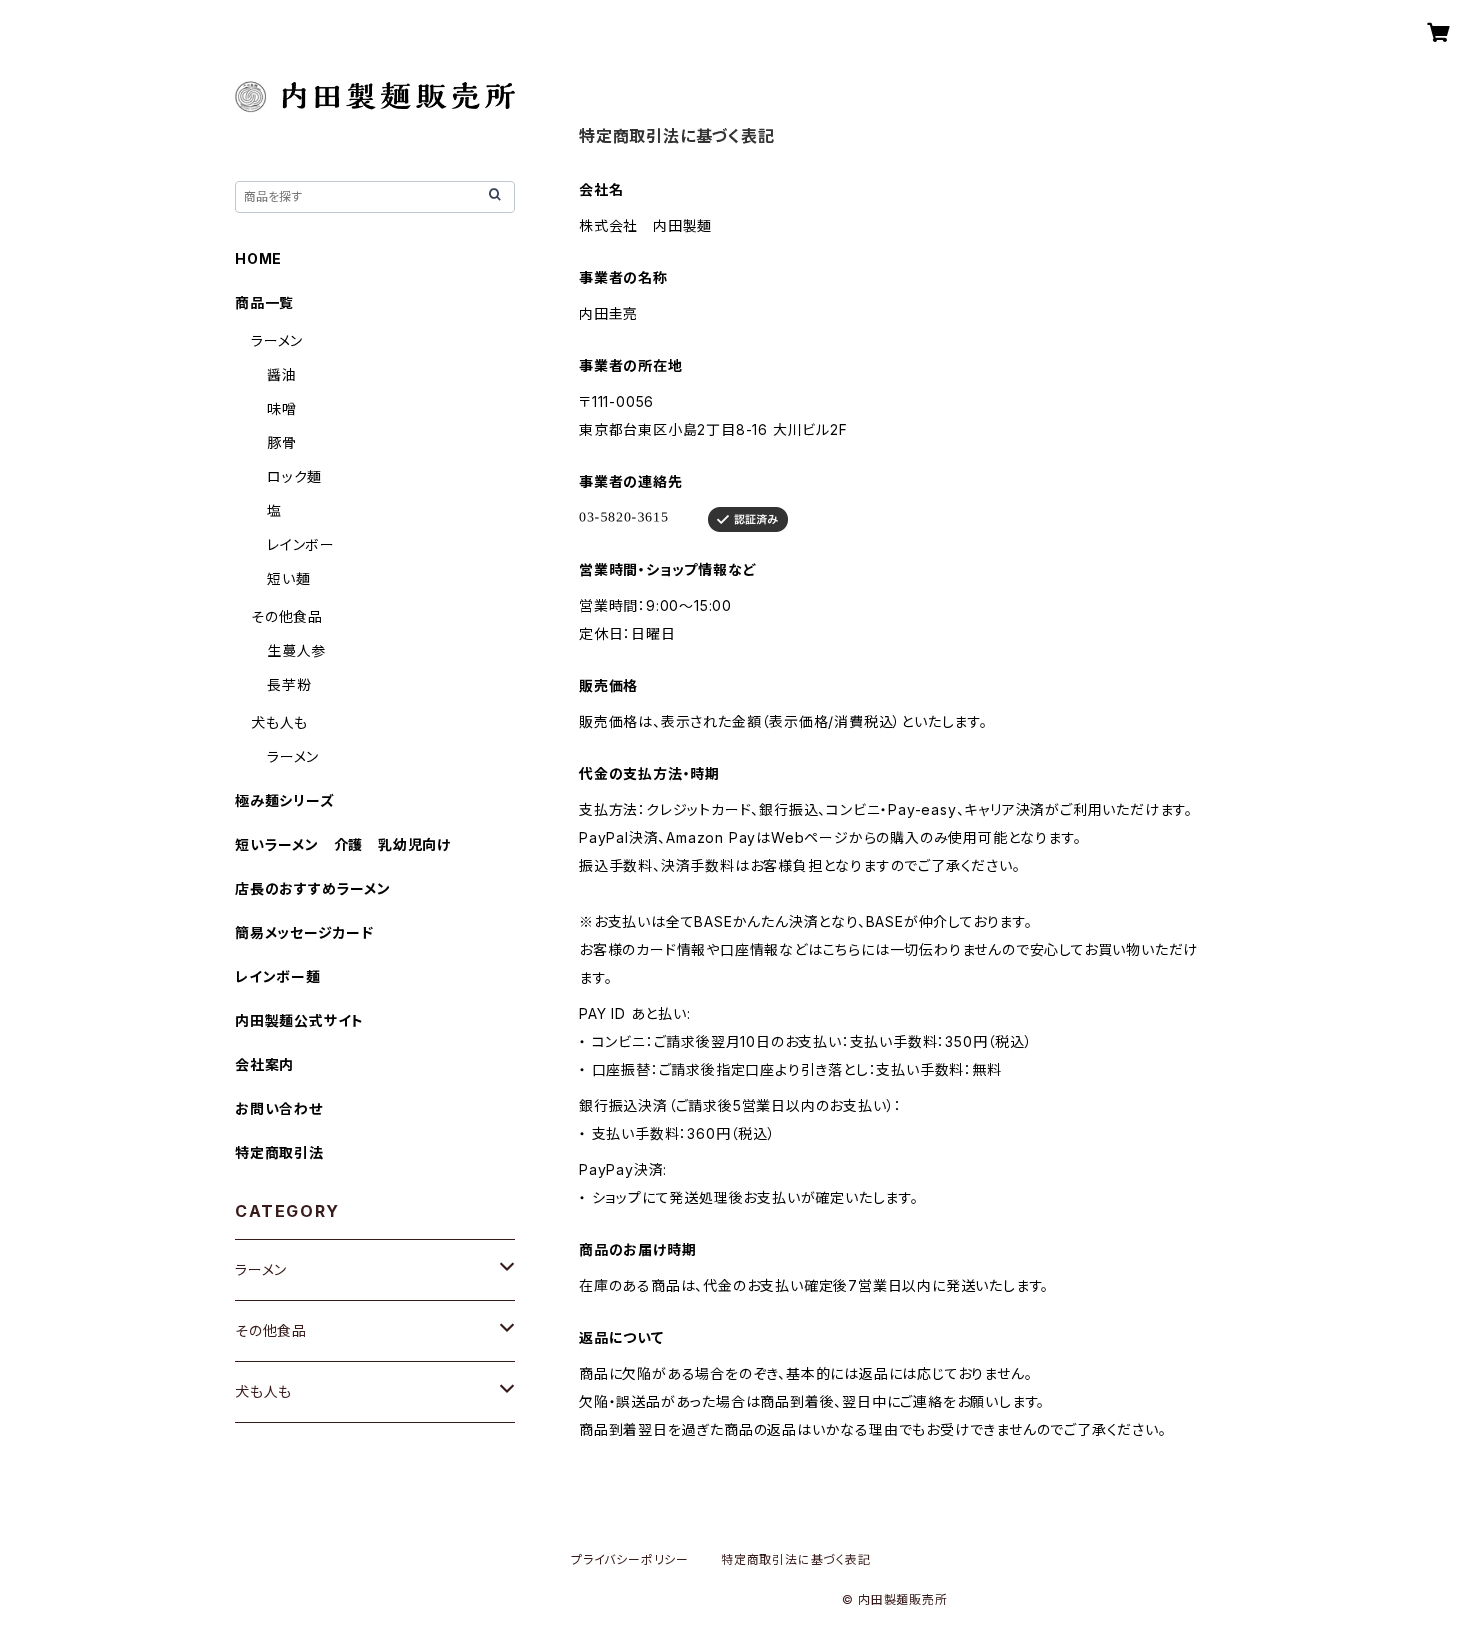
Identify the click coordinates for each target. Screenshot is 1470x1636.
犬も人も (279, 722)
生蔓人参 (296, 650)
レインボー (301, 544)
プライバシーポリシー (630, 1559)
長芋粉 (289, 684)
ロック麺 (294, 476)
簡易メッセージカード (304, 932)
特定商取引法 (279, 1152)
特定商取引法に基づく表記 (796, 1559)
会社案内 (264, 1064)
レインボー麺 (278, 976)
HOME (258, 258)
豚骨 (282, 442)
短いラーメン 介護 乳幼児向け (343, 844)
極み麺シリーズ (285, 800)
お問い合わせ (279, 1108)
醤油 (282, 374)
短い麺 (288, 578)
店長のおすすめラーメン (313, 888)
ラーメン (277, 340)
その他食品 (287, 616)
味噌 (282, 408)
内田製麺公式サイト (299, 1020)
